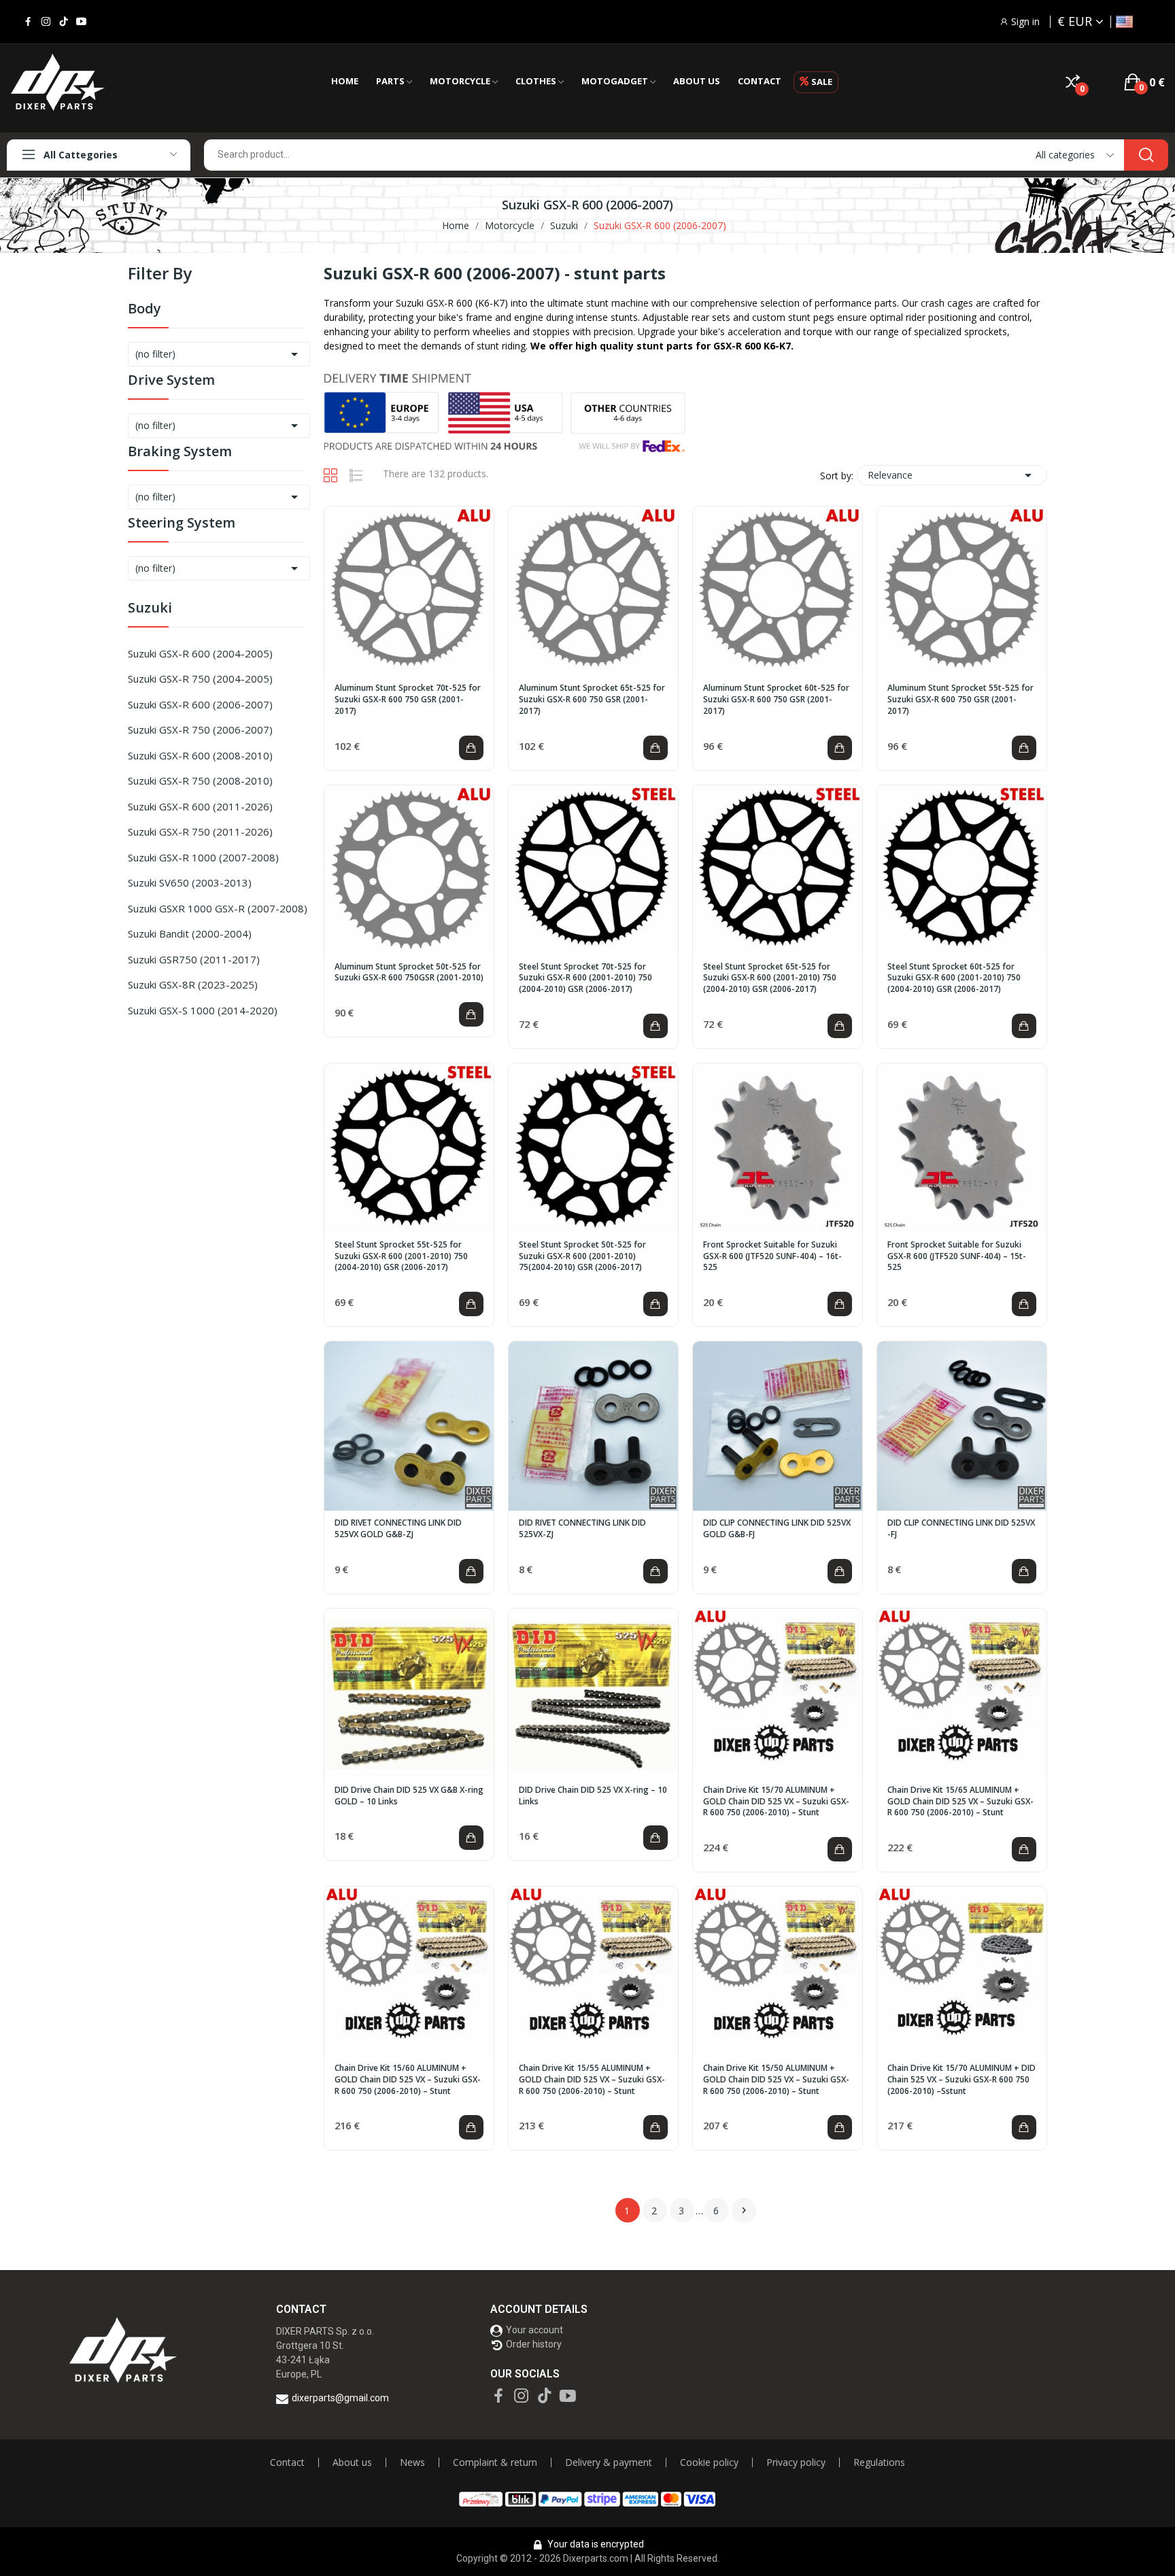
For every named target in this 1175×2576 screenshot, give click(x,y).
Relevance (952, 475)
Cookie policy (709, 2462)
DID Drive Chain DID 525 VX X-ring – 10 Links (593, 1796)
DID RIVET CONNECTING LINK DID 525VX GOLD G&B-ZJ (398, 1529)
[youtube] (81, 22)
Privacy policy (796, 2462)
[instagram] (46, 22)
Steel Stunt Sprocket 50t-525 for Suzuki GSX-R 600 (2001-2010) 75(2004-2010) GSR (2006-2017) (582, 1256)
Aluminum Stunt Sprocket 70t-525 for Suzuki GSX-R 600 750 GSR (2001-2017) (408, 700)
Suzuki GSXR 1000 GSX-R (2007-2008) (218, 908)
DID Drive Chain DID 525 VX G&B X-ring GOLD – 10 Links (409, 1796)
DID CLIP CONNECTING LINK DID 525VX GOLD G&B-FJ (777, 1529)
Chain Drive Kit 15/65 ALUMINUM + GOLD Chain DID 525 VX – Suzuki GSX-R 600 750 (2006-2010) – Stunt (960, 1802)
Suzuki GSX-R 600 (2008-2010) (200, 755)
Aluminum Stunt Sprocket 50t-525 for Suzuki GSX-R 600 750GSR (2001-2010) (409, 973)
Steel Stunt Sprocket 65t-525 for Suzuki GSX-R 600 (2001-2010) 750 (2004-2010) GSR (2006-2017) (770, 978)
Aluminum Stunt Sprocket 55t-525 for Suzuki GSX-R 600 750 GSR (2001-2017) (960, 700)
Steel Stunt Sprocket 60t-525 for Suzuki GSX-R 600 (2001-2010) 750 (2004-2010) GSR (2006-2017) (954, 978)
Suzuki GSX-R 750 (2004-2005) (200, 679)
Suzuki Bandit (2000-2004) (190, 933)
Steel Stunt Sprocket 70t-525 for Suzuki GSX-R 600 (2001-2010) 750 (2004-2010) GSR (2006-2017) (585, 978)
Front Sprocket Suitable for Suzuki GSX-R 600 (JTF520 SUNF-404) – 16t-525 (772, 1256)
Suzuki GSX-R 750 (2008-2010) (200, 780)
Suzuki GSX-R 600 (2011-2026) (200, 806)
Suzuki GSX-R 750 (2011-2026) (200, 831)
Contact (287, 2462)
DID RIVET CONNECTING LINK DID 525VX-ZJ (582, 1529)
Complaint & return (495, 2462)
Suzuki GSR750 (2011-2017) (194, 959)
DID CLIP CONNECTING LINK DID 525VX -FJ (961, 1529)
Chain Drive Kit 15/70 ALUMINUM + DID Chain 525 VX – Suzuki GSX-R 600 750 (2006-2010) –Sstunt (961, 2080)
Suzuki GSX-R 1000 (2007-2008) (203, 857)
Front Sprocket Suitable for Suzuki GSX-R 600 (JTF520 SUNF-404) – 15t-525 (957, 1256)
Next (744, 2210)
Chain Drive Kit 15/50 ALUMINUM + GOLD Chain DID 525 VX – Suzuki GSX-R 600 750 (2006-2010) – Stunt (776, 2080)
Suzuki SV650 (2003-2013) (190, 882)
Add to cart (471, 748)
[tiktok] (64, 22)
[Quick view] (409, 591)
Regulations (879, 2462)
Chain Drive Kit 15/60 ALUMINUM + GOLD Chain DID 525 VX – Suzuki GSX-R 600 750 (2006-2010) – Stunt (408, 2080)
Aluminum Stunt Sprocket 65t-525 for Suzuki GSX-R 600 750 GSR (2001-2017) (592, 700)
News (412, 2462)
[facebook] (28, 22)
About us (352, 2462)
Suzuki (150, 609)
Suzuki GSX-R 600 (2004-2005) (200, 653)
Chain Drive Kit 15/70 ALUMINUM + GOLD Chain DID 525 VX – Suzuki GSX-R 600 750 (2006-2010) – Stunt (776, 1802)
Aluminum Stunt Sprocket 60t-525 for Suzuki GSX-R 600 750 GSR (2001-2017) (776, 700)
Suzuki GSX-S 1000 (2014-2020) (203, 1010)
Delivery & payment (609, 2462)
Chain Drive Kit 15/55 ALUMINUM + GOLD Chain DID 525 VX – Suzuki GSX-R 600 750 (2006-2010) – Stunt (592, 2080)
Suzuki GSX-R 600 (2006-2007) (200, 704)
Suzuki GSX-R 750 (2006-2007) (200, 729)
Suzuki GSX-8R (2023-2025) (193, 984)
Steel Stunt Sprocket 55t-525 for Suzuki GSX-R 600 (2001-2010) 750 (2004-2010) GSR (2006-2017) (401, 1256)
